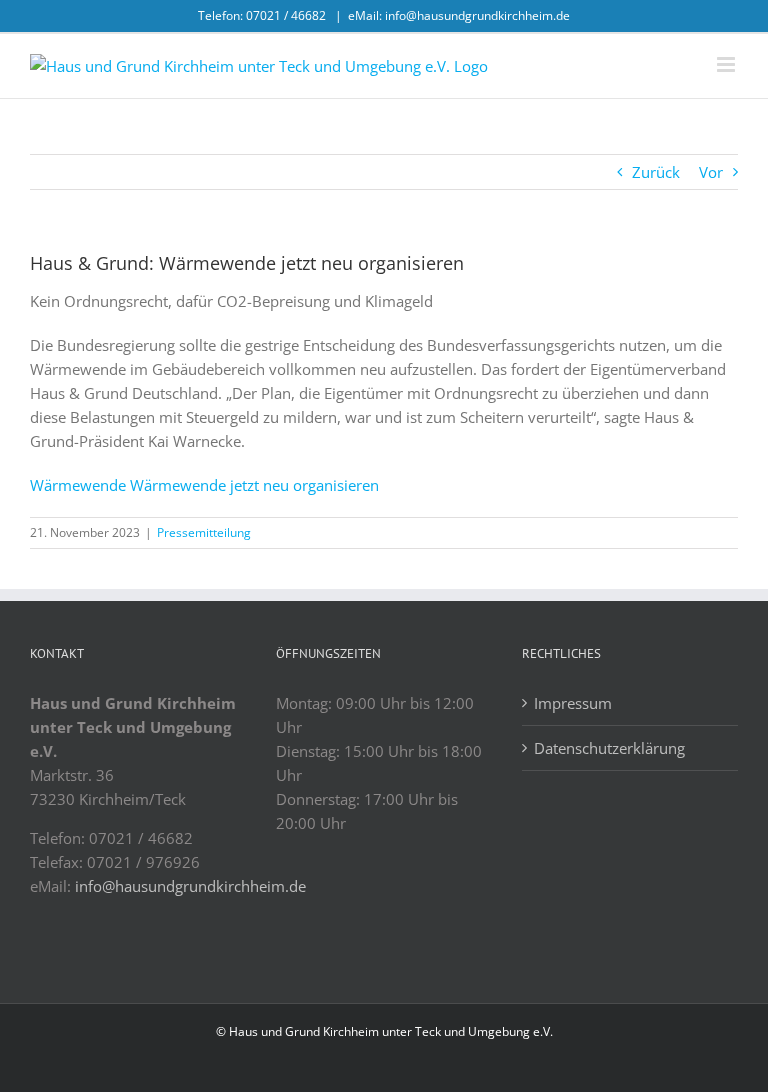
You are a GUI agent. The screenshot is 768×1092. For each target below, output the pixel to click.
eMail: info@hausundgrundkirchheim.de (459, 15)
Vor (711, 172)
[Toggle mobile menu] (727, 64)
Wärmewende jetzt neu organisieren (254, 485)
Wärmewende (78, 485)
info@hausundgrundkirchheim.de (190, 886)
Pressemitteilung (204, 532)
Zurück (656, 172)
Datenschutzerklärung (609, 748)
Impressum (573, 703)
